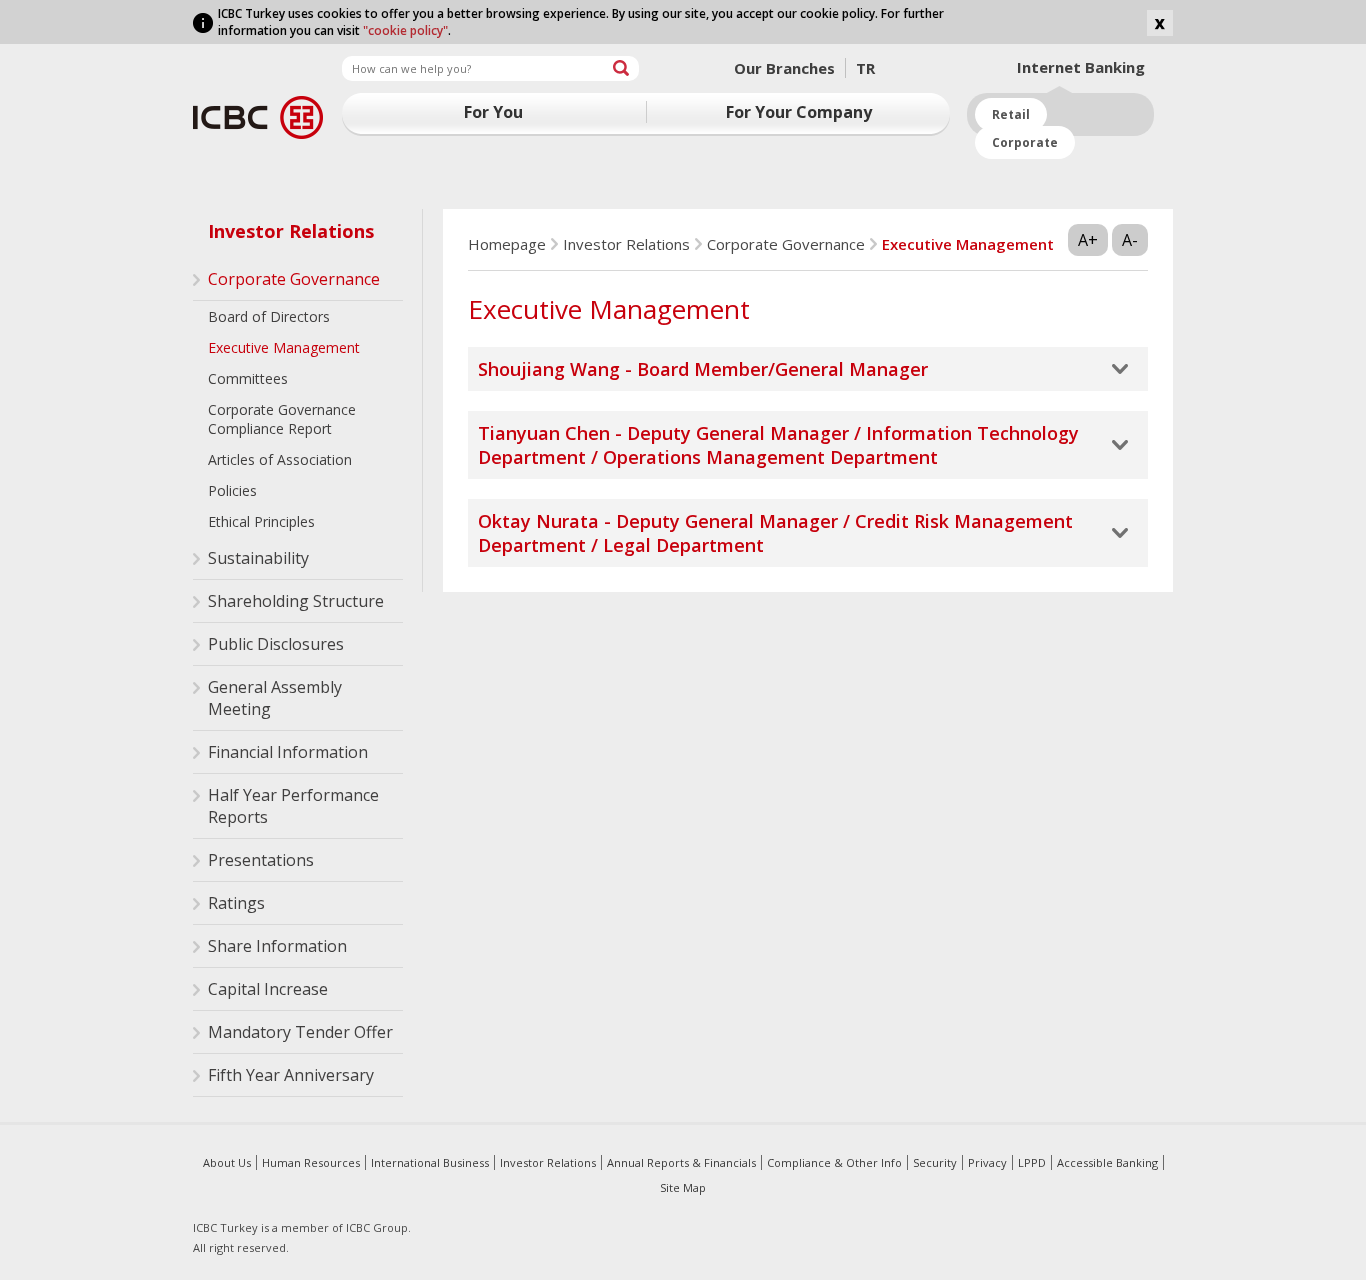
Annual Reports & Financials (681, 1162)
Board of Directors (269, 316)
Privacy (987, 1162)
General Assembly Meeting (275, 698)
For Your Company (799, 112)
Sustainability (258, 558)
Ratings (236, 903)
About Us (227, 1162)
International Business (430, 1162)
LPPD (1032, 1162)
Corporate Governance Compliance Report (282, 419)
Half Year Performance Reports (293, 806)
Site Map (683, 1187)
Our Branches (784, 68)
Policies (232, 490)
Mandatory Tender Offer (300, 1032)
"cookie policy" (405, 30)
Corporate (1025, 142)
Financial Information (288, 752)
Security (935, 1162)
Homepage (507, 244)
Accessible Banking (1107, 1162)
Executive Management (284, 347)
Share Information (277, 946)
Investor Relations (291, 231)
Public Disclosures (276, 644)
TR (865, 68)
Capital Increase (268, 989)
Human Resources (311, 1162)
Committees (248, 378)
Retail (1011, 114)
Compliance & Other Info (834, 1162)
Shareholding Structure (296, 601)
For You (493, 112)
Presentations (261, 860)
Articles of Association (280, 459)
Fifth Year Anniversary (291, 1075)
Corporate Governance (294, 279)
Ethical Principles (261, 521)
